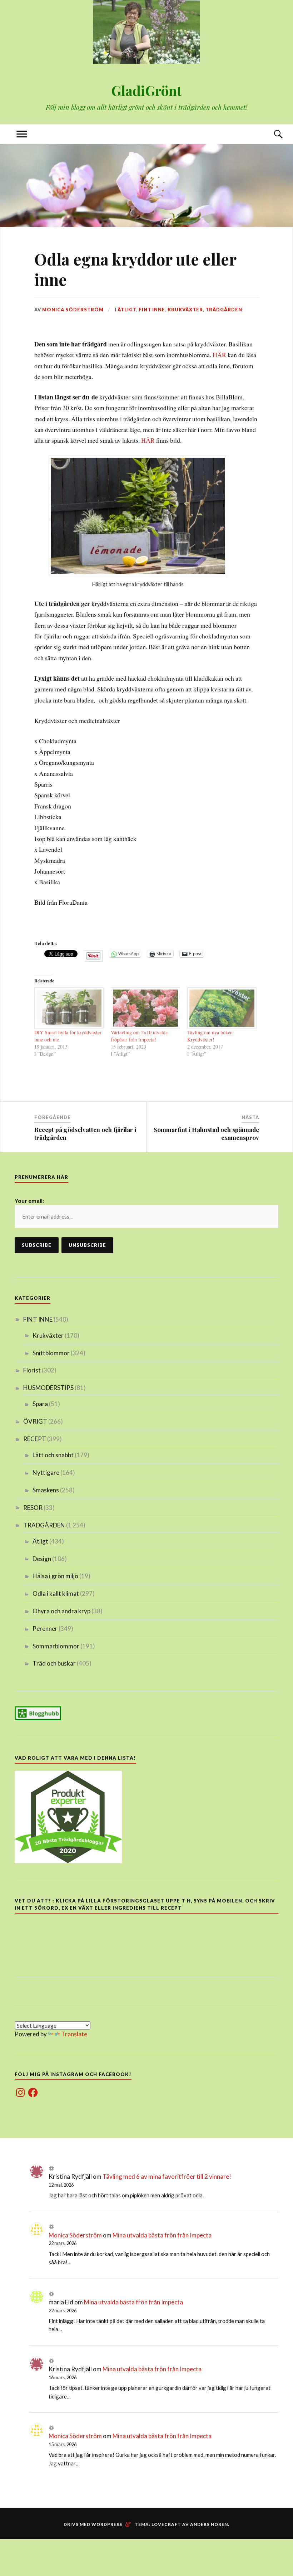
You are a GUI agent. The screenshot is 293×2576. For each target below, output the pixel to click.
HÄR (220, 355)
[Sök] (271, 134)
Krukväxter (185, 310)
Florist (32, 1370)
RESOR (33, 1508)
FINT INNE (152, 310)
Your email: (29, 1200)
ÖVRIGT (35, 1421)
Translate (74, 2034)
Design (42, 1559)
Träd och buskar (54, 1663)
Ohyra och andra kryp (61, 1611)
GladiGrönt (146, 90)
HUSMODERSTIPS (48, 1388)
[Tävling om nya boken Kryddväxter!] (222, 1008)
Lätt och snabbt (53, 1455)
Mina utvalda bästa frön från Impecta (162, 2235)
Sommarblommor (56, 1646)
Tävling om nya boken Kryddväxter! (210, 1036)
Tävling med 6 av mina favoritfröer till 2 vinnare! (167, 2176)
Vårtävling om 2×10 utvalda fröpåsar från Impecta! (139, 1036)
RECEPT (35, 1439)
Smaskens (46, 1490)
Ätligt (127, 310)
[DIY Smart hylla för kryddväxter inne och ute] (69, 1008)
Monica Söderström (73, 310)
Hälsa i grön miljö (55, 1576)
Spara (40, 1404)
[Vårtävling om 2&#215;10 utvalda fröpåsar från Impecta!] (145, 1008)
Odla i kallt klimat (56, 1593)
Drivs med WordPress (93, 2524)
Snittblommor (51, 1353)
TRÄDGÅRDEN (224, 310)
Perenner (45, 1629)
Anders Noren (209, 2524)
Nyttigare (46, 1472)
